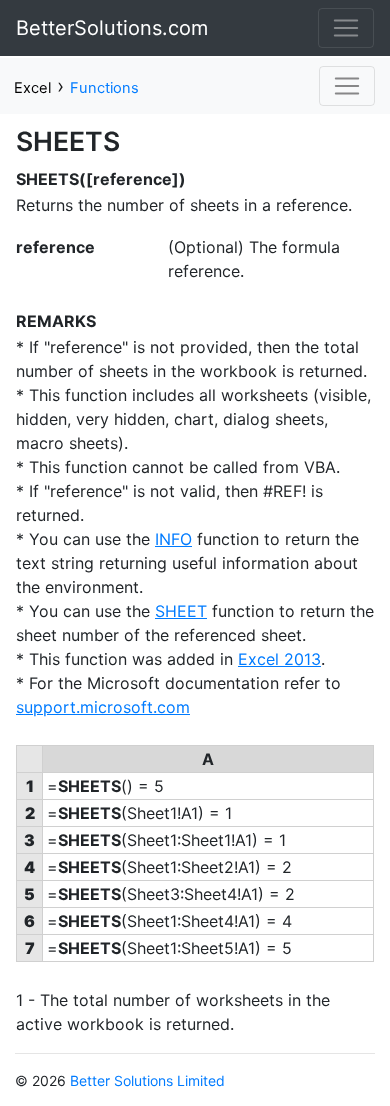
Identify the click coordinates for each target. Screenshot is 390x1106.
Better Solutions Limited (147, 1080)
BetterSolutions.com (112, 28)
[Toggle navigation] (346, 28)
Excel (32, 88)
